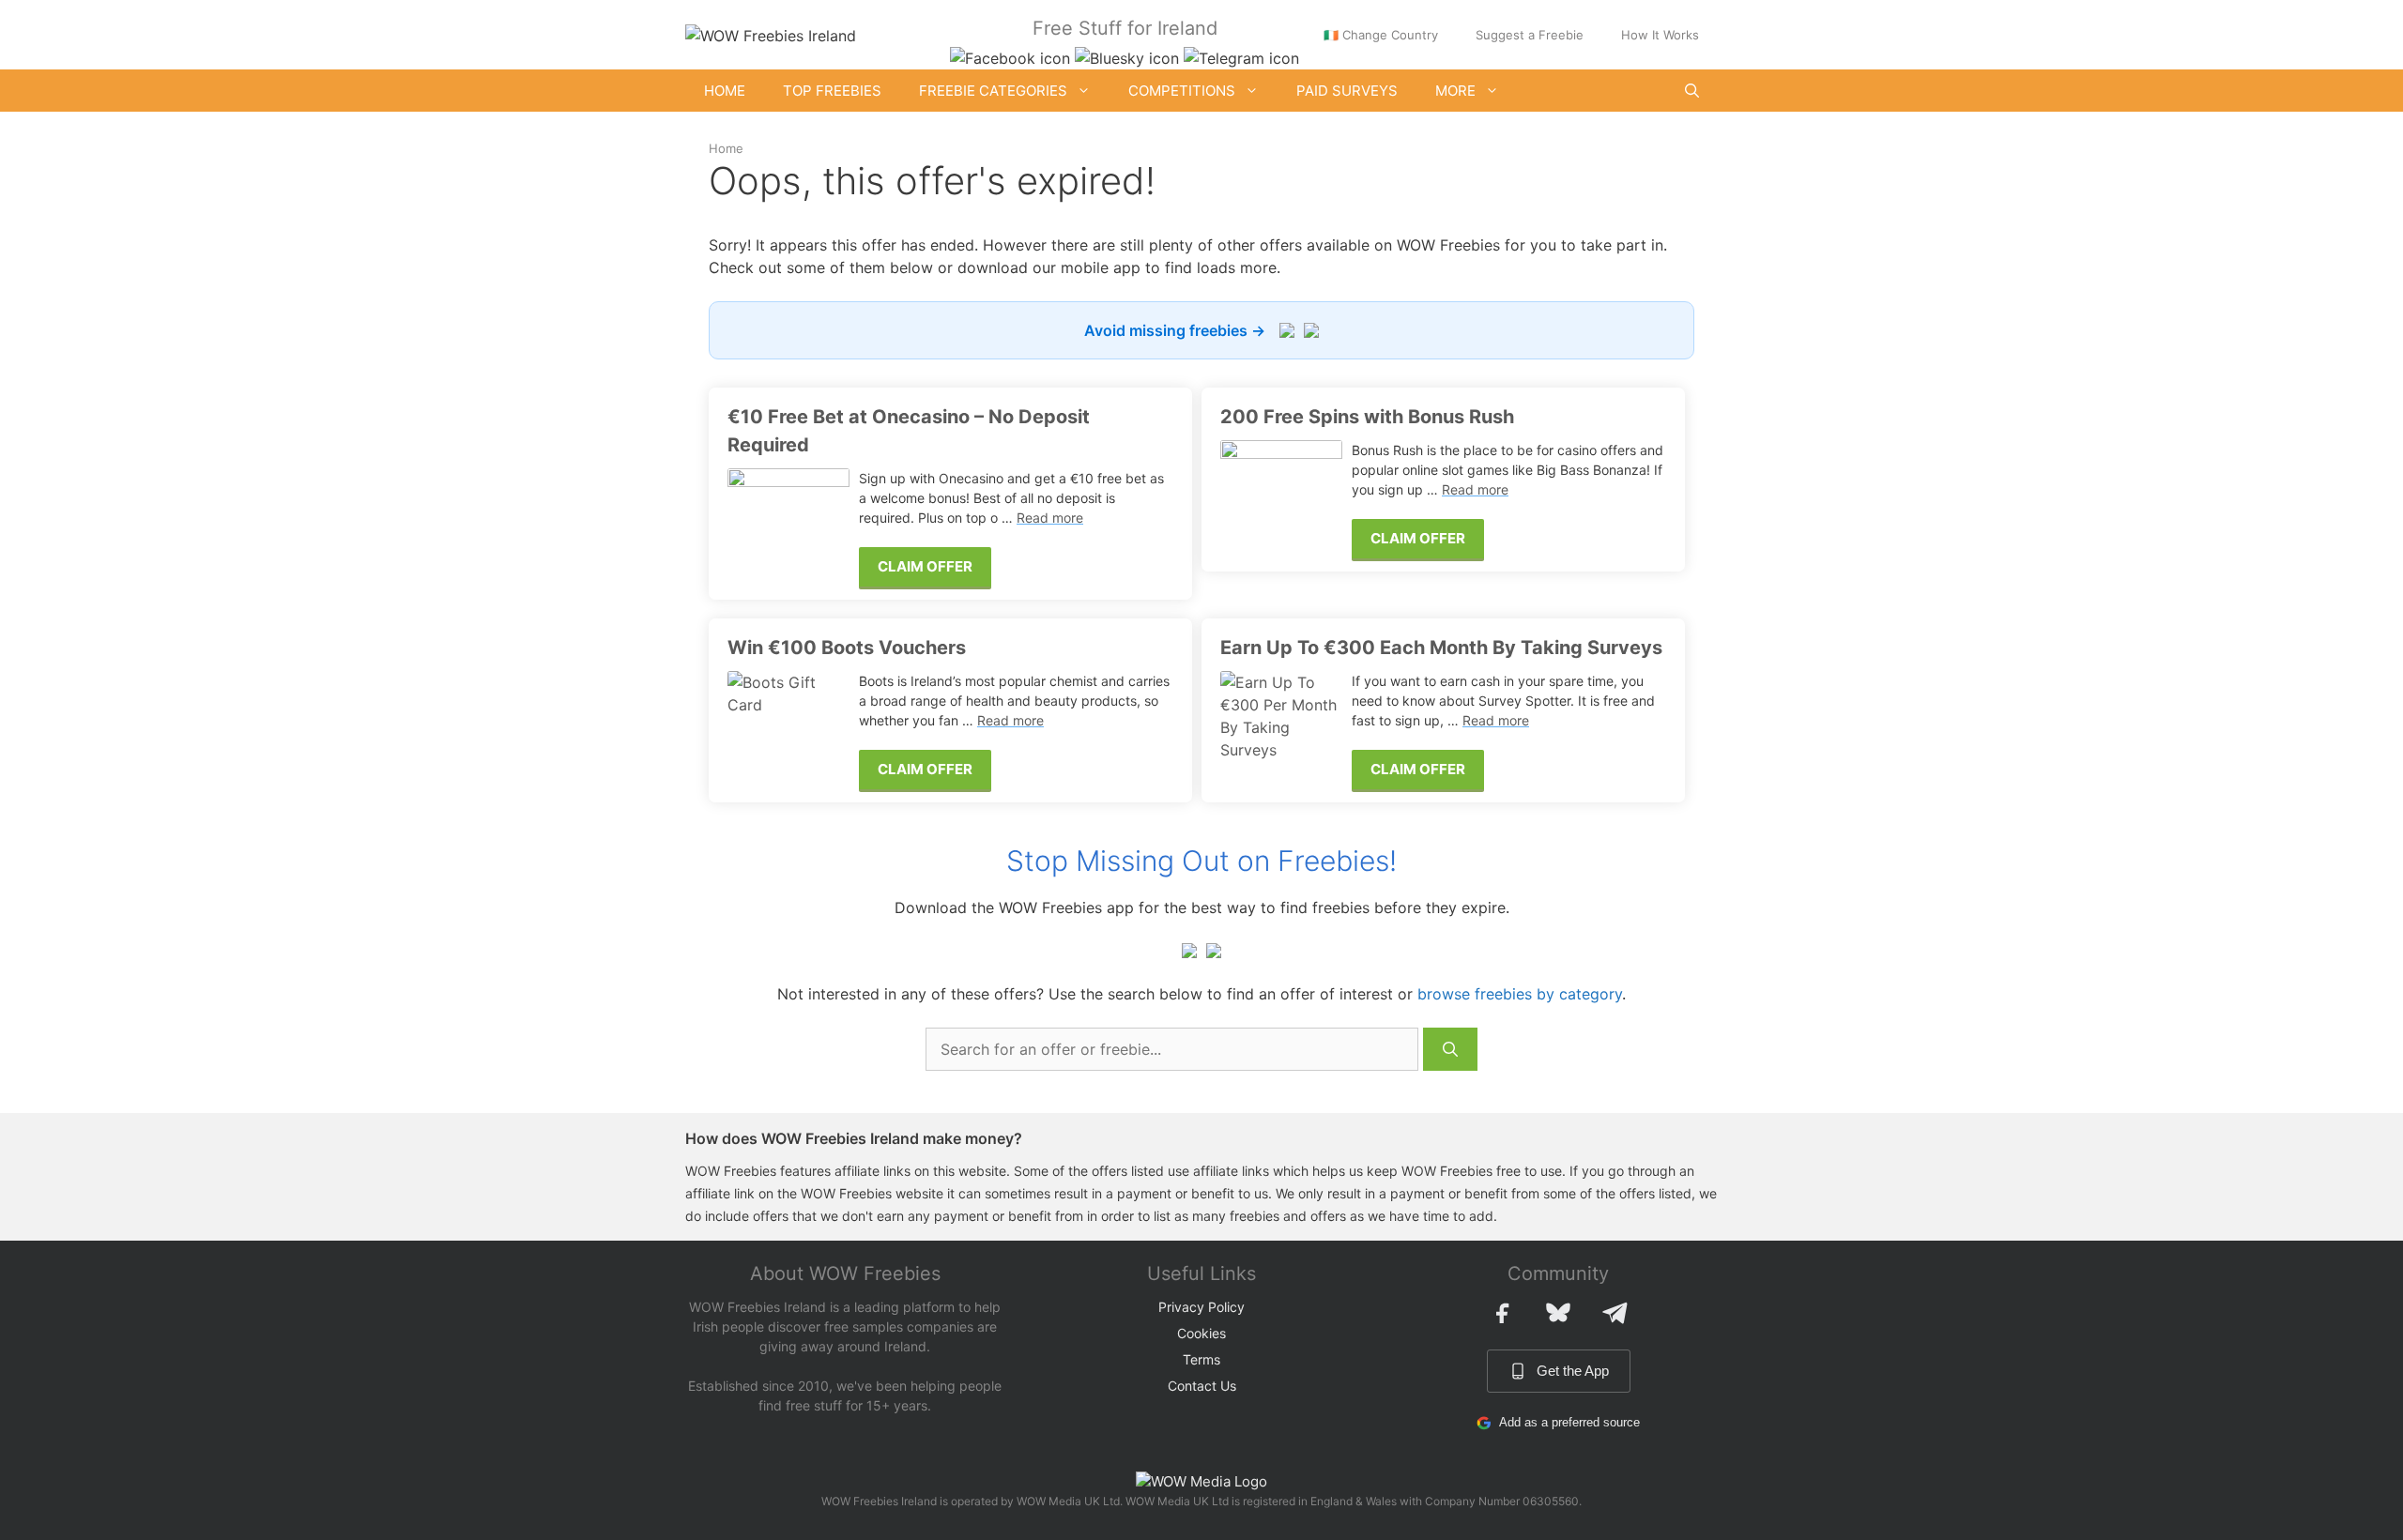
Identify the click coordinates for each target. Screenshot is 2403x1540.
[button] (1692, 91)
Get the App (1573, 1371)
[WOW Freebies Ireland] (771, 34)
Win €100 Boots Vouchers (847, 648)
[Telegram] (1615, 1313)
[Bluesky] (1558, 1313)
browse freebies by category (1520, 994)
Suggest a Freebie (1530, 35)
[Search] (1450, 1049)
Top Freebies (832, 91)
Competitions (1182, 91)
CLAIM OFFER (925, 566)
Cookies (1201, 1333)
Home (725, 91)
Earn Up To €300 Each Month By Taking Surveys (1441, 648)
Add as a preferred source (1569, 1422)
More (1455, 91)
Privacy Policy (1201, 1307)
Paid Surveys (1347, 91)
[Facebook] (1502, 1313)
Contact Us (1202, 1386)
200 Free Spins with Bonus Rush (1367, 417)
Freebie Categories (993, 91)
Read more (1050, 518)
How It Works (1660, 35)
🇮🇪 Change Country (1381, 35)
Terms (1201, 1359)
